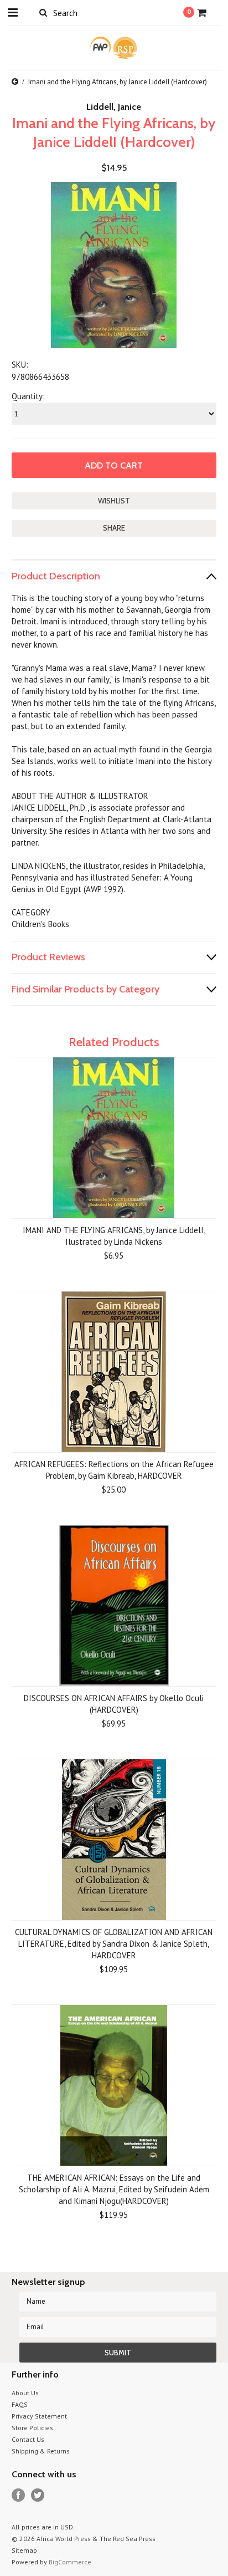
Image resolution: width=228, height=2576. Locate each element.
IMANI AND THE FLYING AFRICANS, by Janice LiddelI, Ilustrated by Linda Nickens (114, 1236)
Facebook (19, 2495)
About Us (25, 2393)
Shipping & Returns (41, 2451)
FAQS (20, 2404)
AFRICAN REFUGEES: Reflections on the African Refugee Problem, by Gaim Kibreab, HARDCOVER (114, 1470)
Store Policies (32, 2428)
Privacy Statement (39, 2416)
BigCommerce (70, 2562)
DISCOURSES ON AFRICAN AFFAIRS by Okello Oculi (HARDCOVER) (114, 1704)
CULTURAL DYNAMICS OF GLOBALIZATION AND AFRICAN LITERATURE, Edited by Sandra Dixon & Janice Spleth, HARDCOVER (114, 1944)
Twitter (38, 2495)
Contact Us (28, 2439)
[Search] (43, 12)
